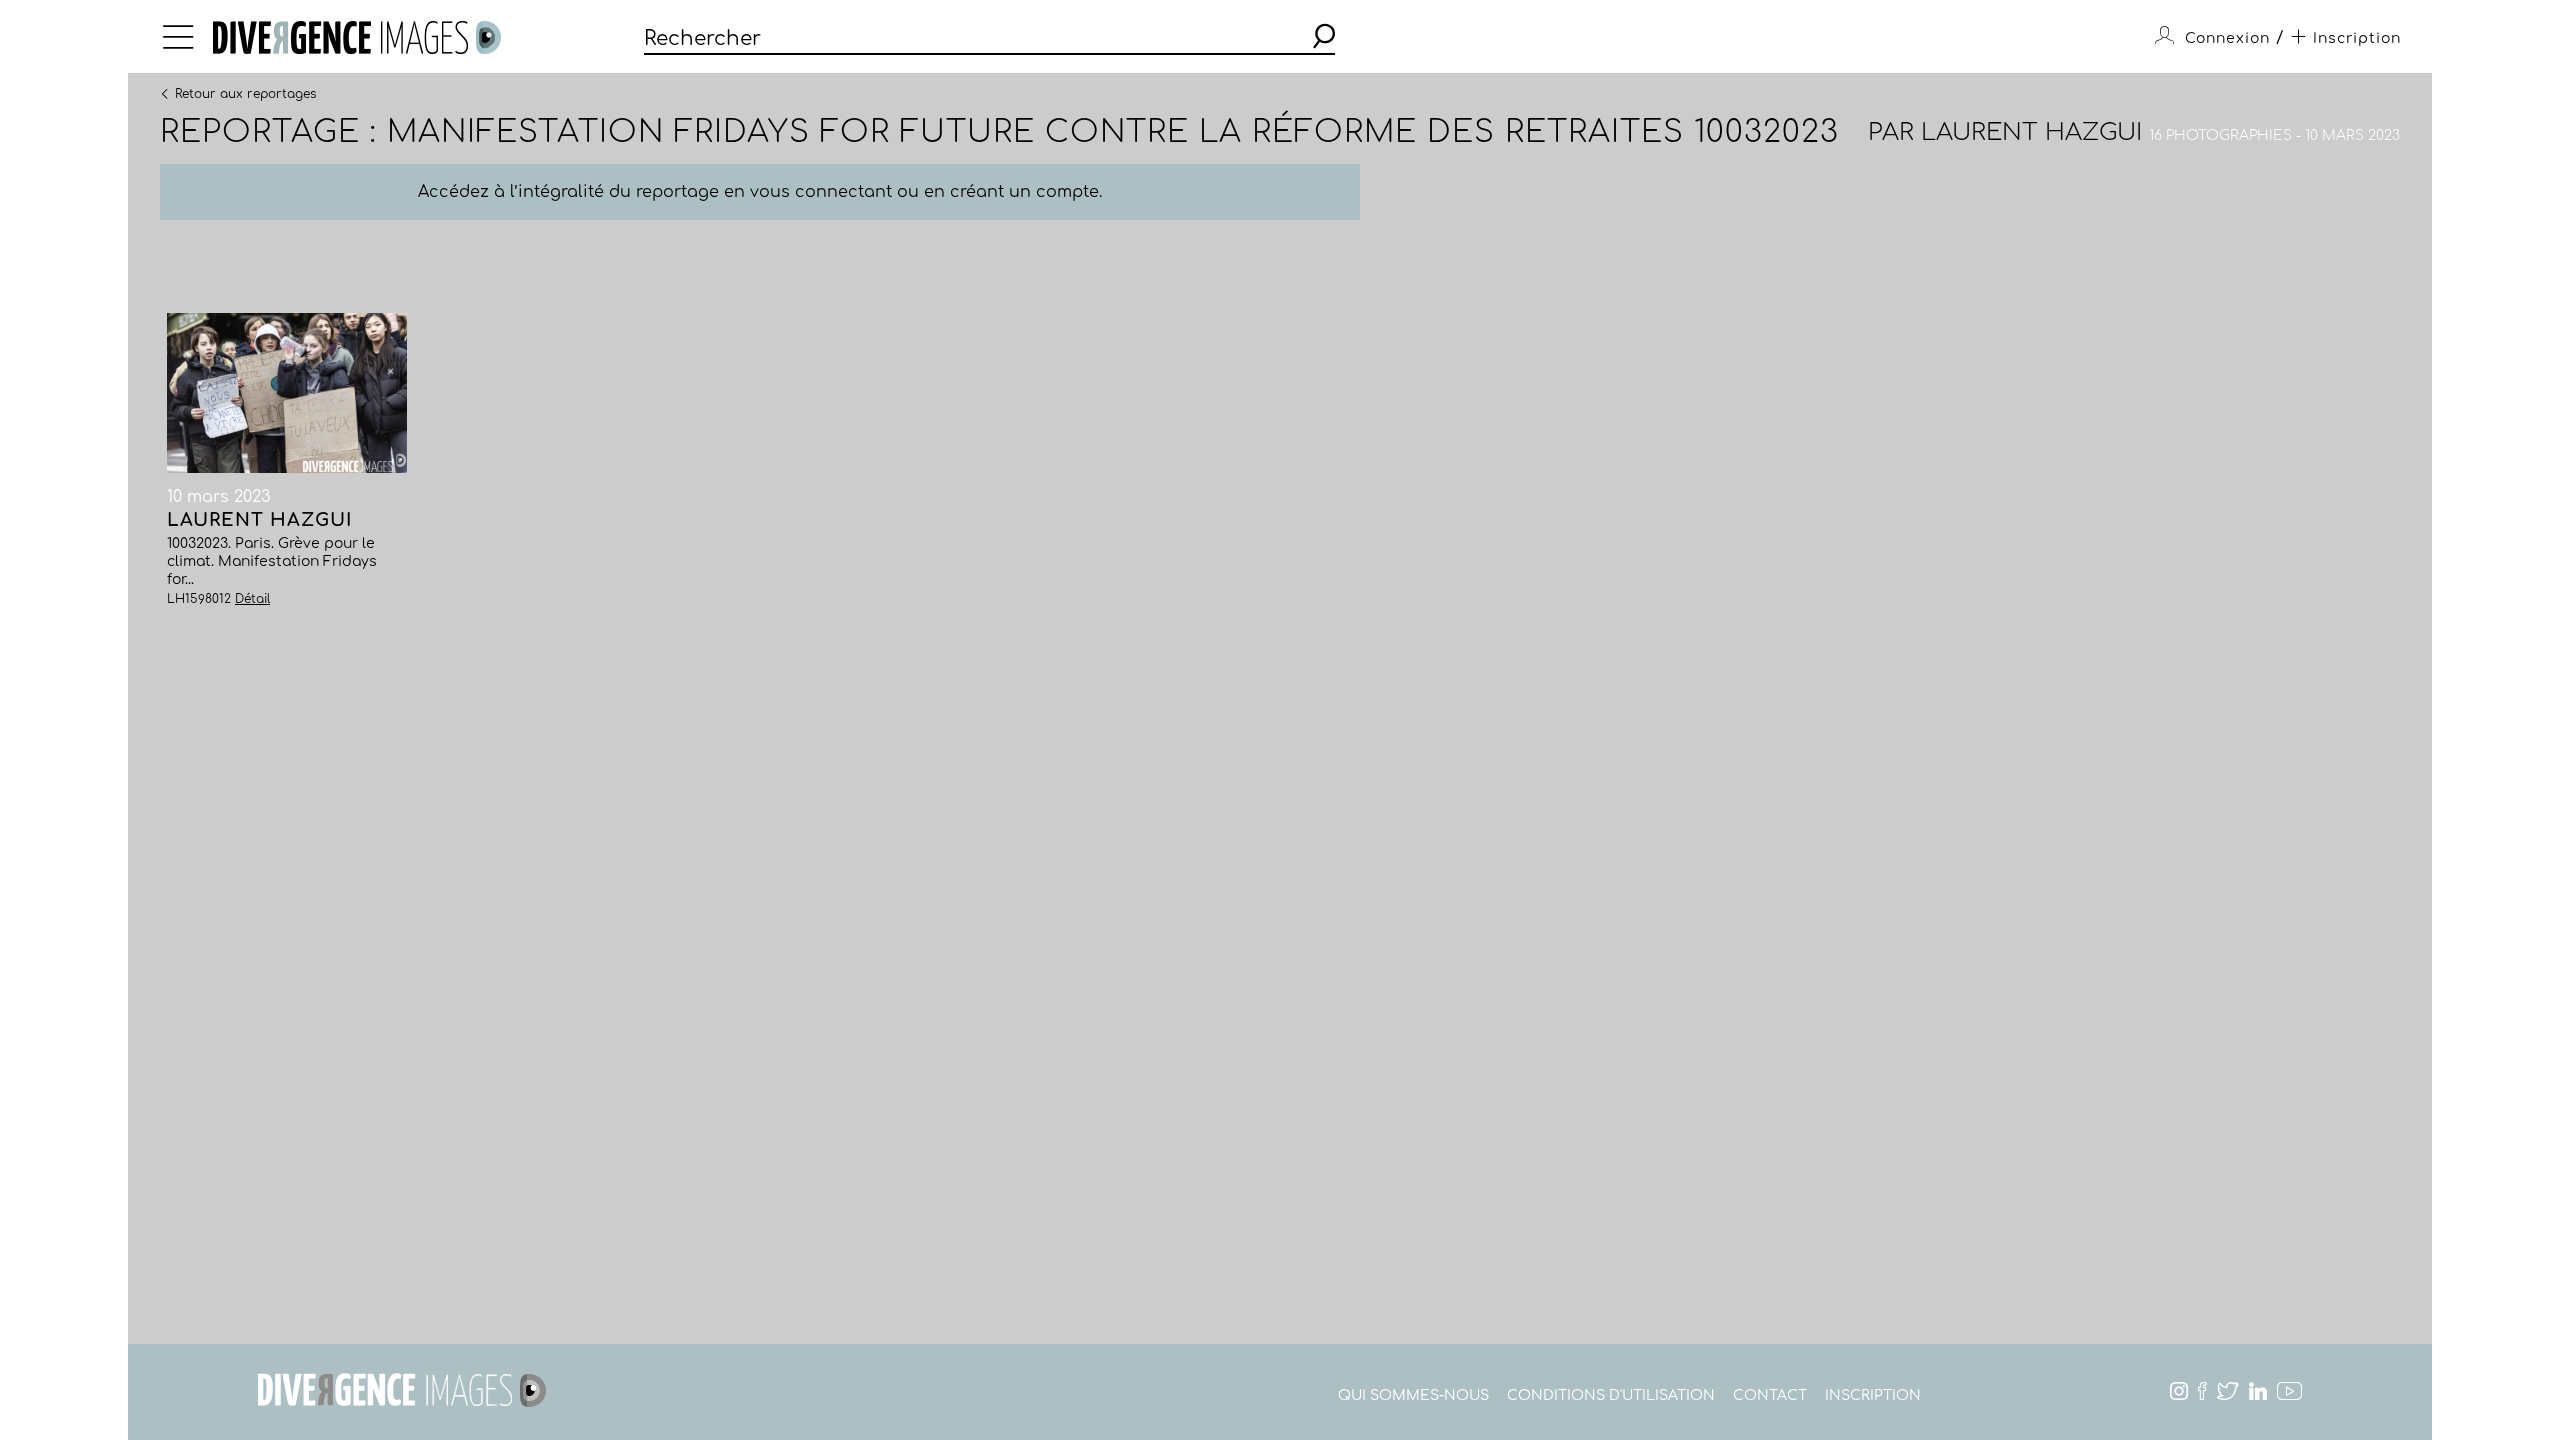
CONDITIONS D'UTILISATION (1611, 1395)
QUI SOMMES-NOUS (1413, 1395)
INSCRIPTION (1873, 1395)
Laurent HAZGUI (2031, 132)
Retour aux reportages (245, 93)
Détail (252, 599)
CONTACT (1770, 1395)
